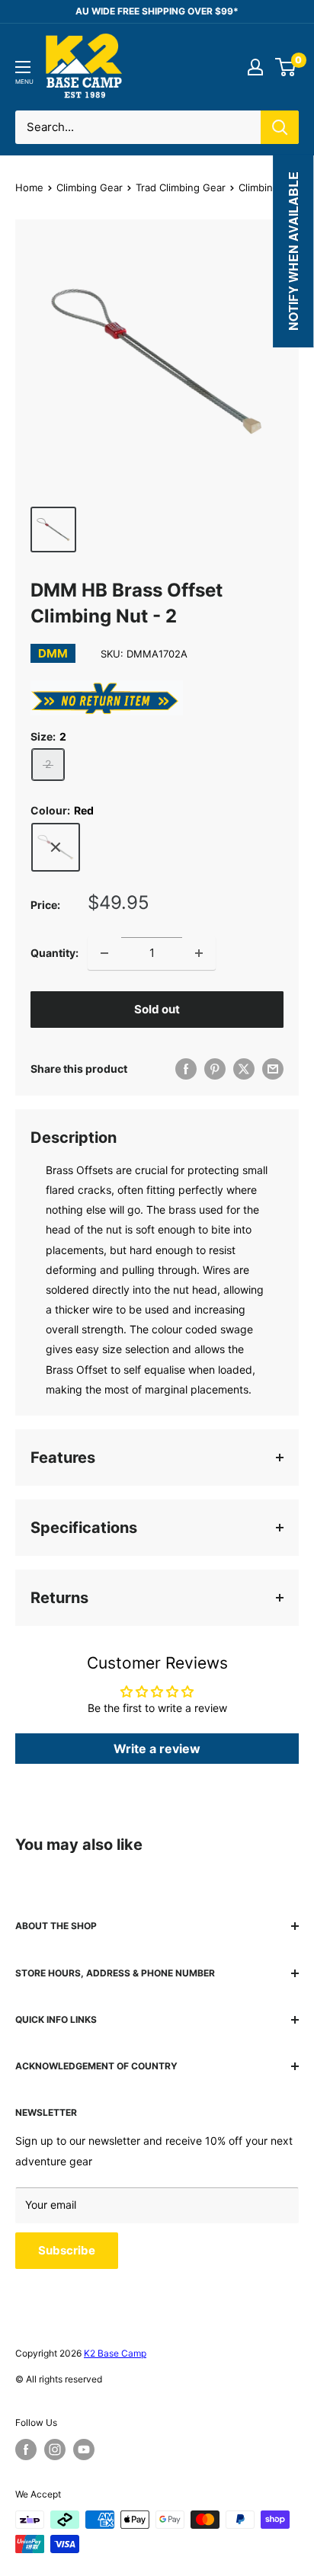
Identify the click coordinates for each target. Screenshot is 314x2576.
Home (29, 187)
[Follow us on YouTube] (84, 2450)
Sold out (157, 1009)
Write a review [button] (157, 1749)
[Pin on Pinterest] (215, 1069)
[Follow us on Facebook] (26, 2450)
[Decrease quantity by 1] (104, 953)
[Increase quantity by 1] (199, 953)
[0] (286, 67)
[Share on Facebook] (186, 1069)
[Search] (280, 127)
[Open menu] (23, 67)
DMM (53, 653)
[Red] (56, 847)
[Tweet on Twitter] (244, 1069)
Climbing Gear (90, 187)
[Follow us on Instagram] (55, 2450)
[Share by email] (273, 1069)
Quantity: (54, 953)
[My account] (255, 67)
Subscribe (67, 2250)
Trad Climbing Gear (181, 187)
